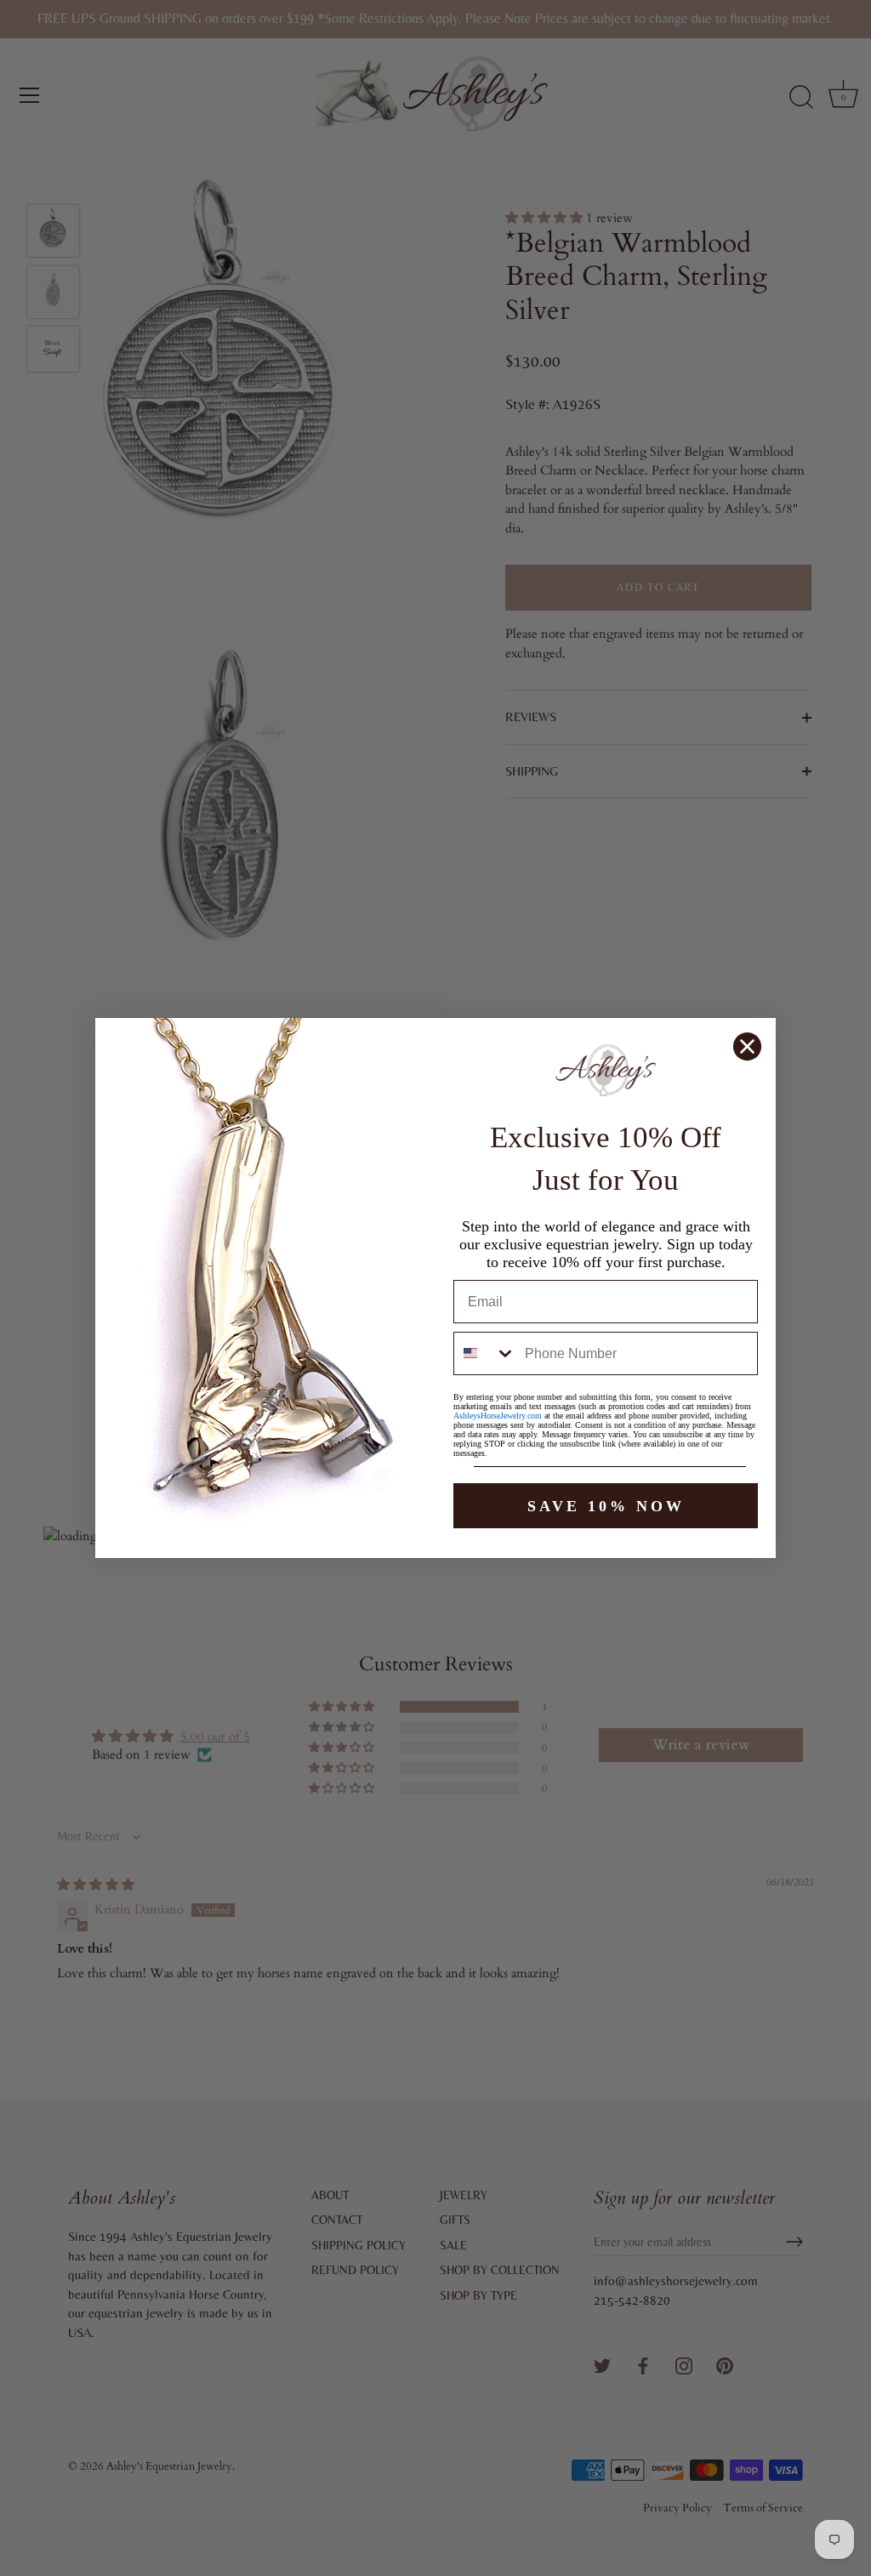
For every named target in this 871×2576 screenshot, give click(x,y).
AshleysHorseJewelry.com (498, 1416)
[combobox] (485, 1353)
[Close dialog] (747, 1046)
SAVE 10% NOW (606, 1506)
